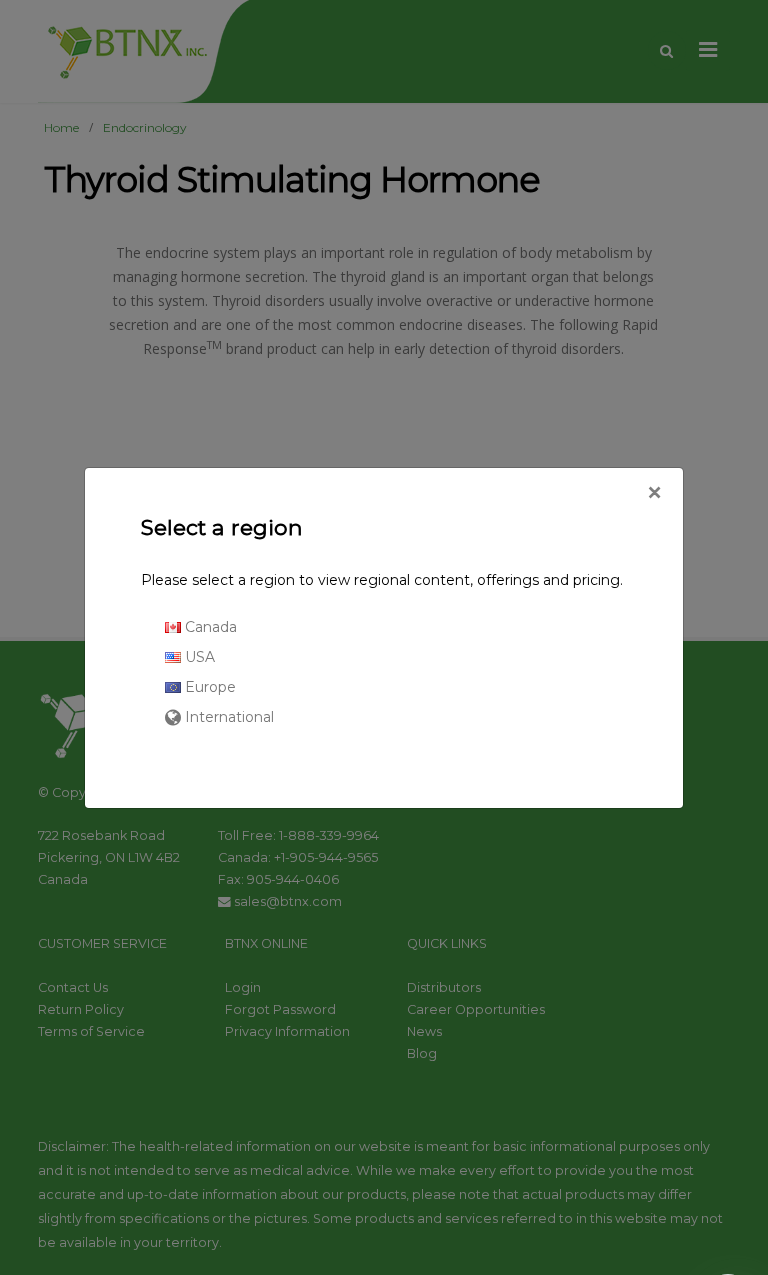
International (227, 717)
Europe (208, 687)
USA (198, 657)
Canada (209, 627)
